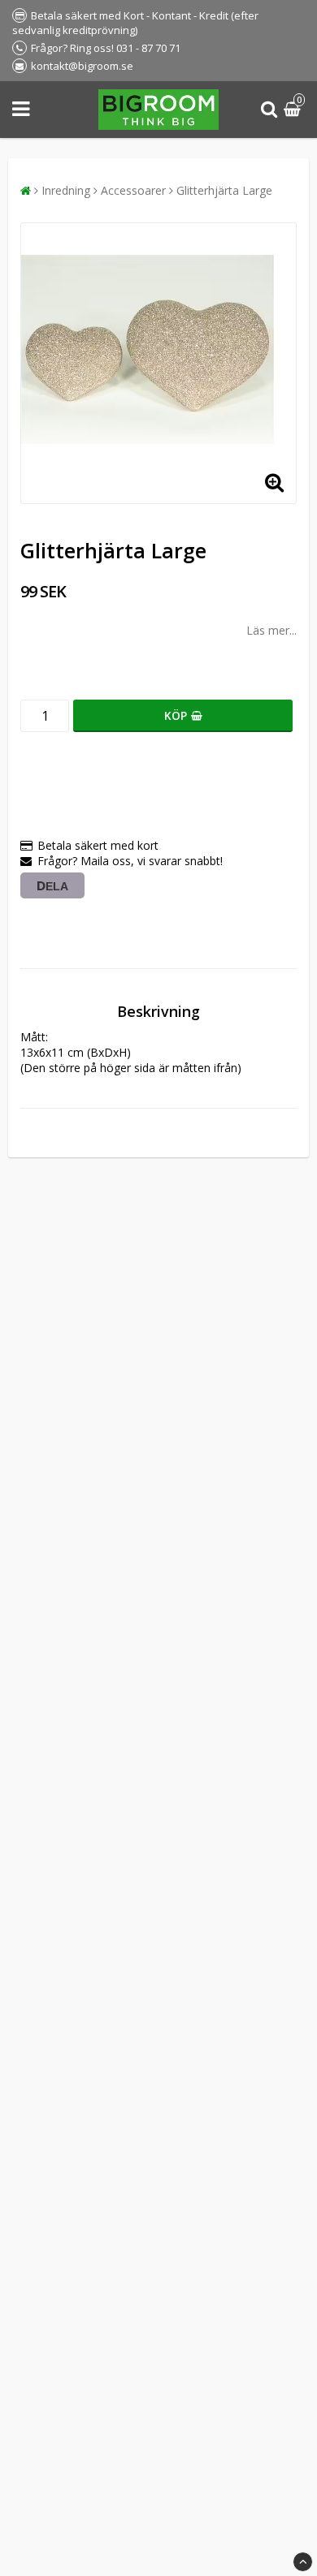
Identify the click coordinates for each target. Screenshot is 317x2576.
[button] (294, 110)
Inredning (66, 190)
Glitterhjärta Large (224, 190)
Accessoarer (133, 190)
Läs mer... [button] (271, 630)
